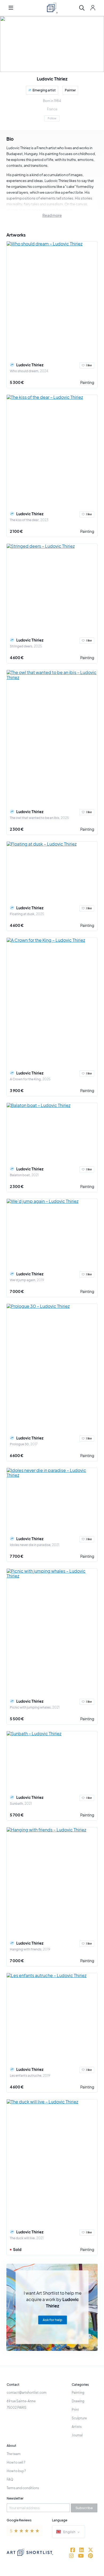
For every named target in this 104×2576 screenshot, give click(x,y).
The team (14, 2454)
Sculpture (79, 2418)
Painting (87, 382)
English (69, 2532)
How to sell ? (16, 2462)
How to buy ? (16, 2471)
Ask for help (53, 2320)
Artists (77, 2427)
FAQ (10, 2479)
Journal (77, 2435)
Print (75, 2410)
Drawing (78, 2401)
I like (89, 365)
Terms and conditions (23, 2488)
